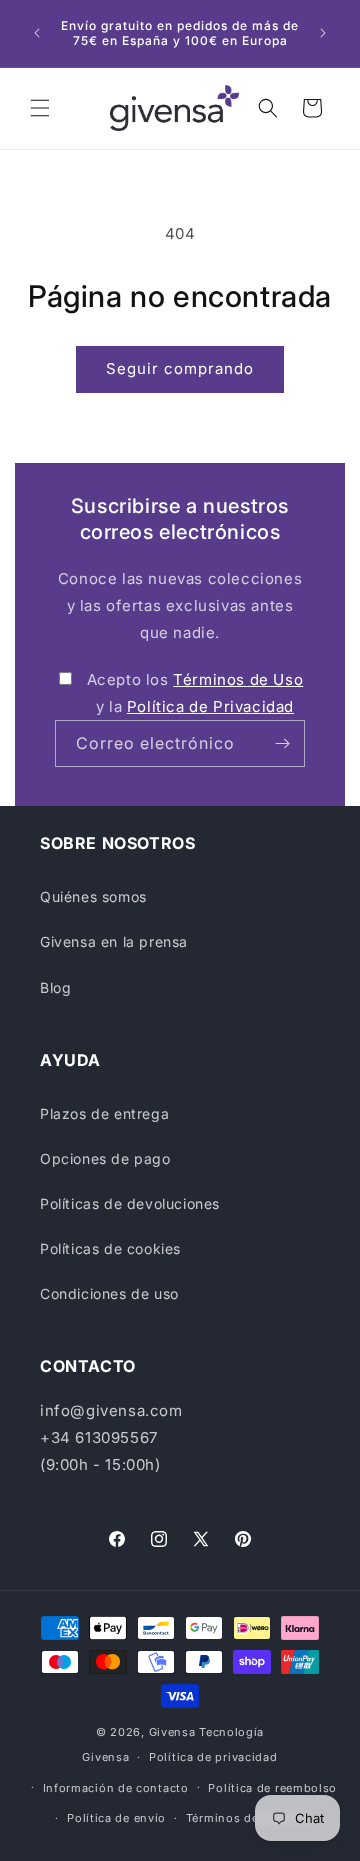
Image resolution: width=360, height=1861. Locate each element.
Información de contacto (116, 1788)
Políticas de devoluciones (130, 1203)
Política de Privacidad (210, 706)
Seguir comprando (180, 368)
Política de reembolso (272, 1788)
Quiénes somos (93, 896)
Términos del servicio (249, 1818)
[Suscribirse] (282, 743)
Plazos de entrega (104, 1113)
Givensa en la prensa (114, 941)
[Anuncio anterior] (37, 33)
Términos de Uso (238, 679)
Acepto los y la (195, 693)
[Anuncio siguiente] (323, 33)
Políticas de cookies (110, 1248)
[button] (40, 108)
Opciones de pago (105, 1158)
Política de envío (116, 1818)
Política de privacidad (213, 1757)
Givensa (172, 1732)
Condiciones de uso (109, 1293)
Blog (55, 987)
